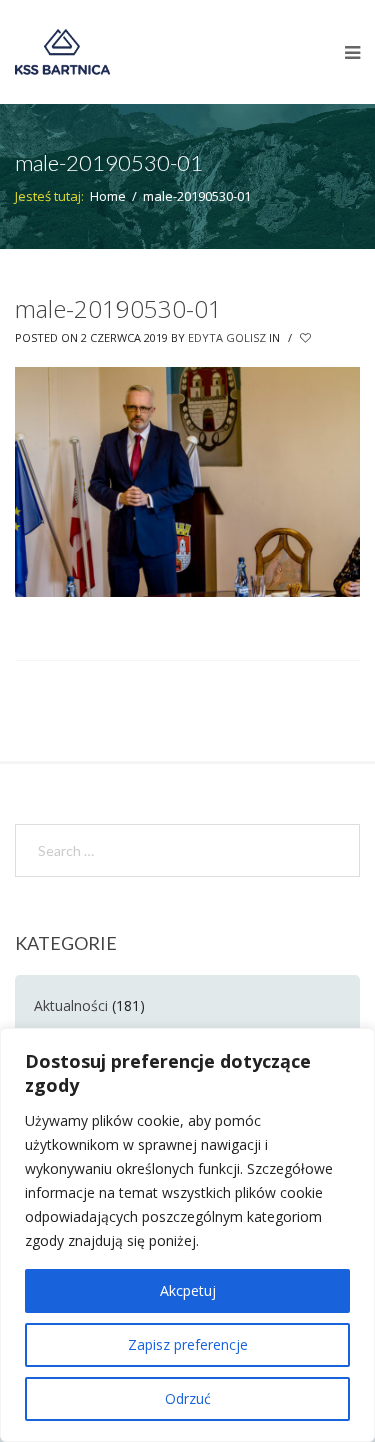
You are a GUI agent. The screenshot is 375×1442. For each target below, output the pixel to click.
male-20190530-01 (118, 308)
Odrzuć (188, 1398)
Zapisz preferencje (188, 1344)
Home (108, 196)
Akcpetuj (188, 1290)
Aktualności (71, 1005)
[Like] (307, 338)
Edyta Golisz (227, 337)
